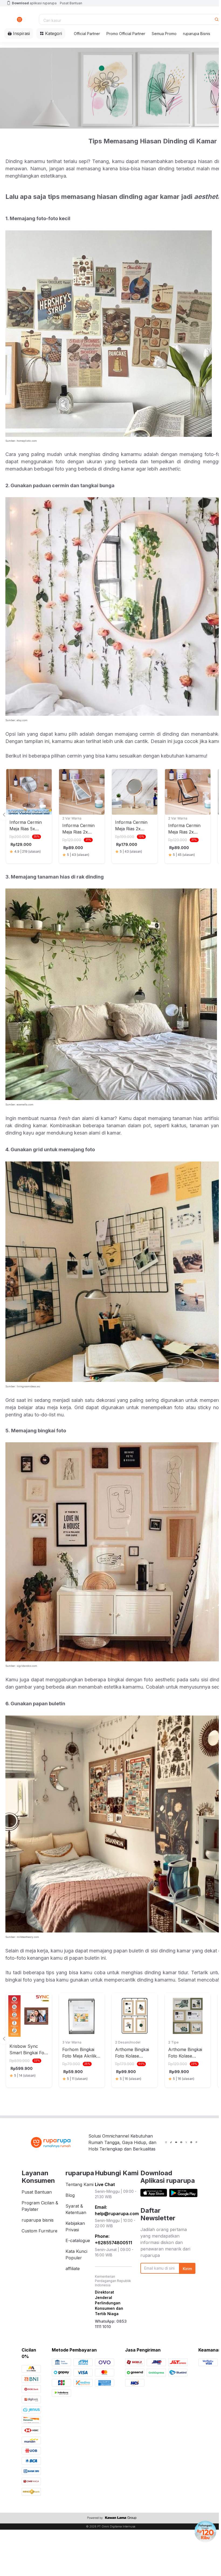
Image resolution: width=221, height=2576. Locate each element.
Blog (70, 2195)
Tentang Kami (80, 2184)
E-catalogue (78, 2240)
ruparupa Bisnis (197, 34)
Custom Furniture (39, 2231)
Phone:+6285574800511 (113, 2239)
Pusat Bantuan (71, 3)
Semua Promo (164, 34)
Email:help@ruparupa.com (117, 2210)
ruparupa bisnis (38, 2220)
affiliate (73, 2269)
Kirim (187, 2269)
